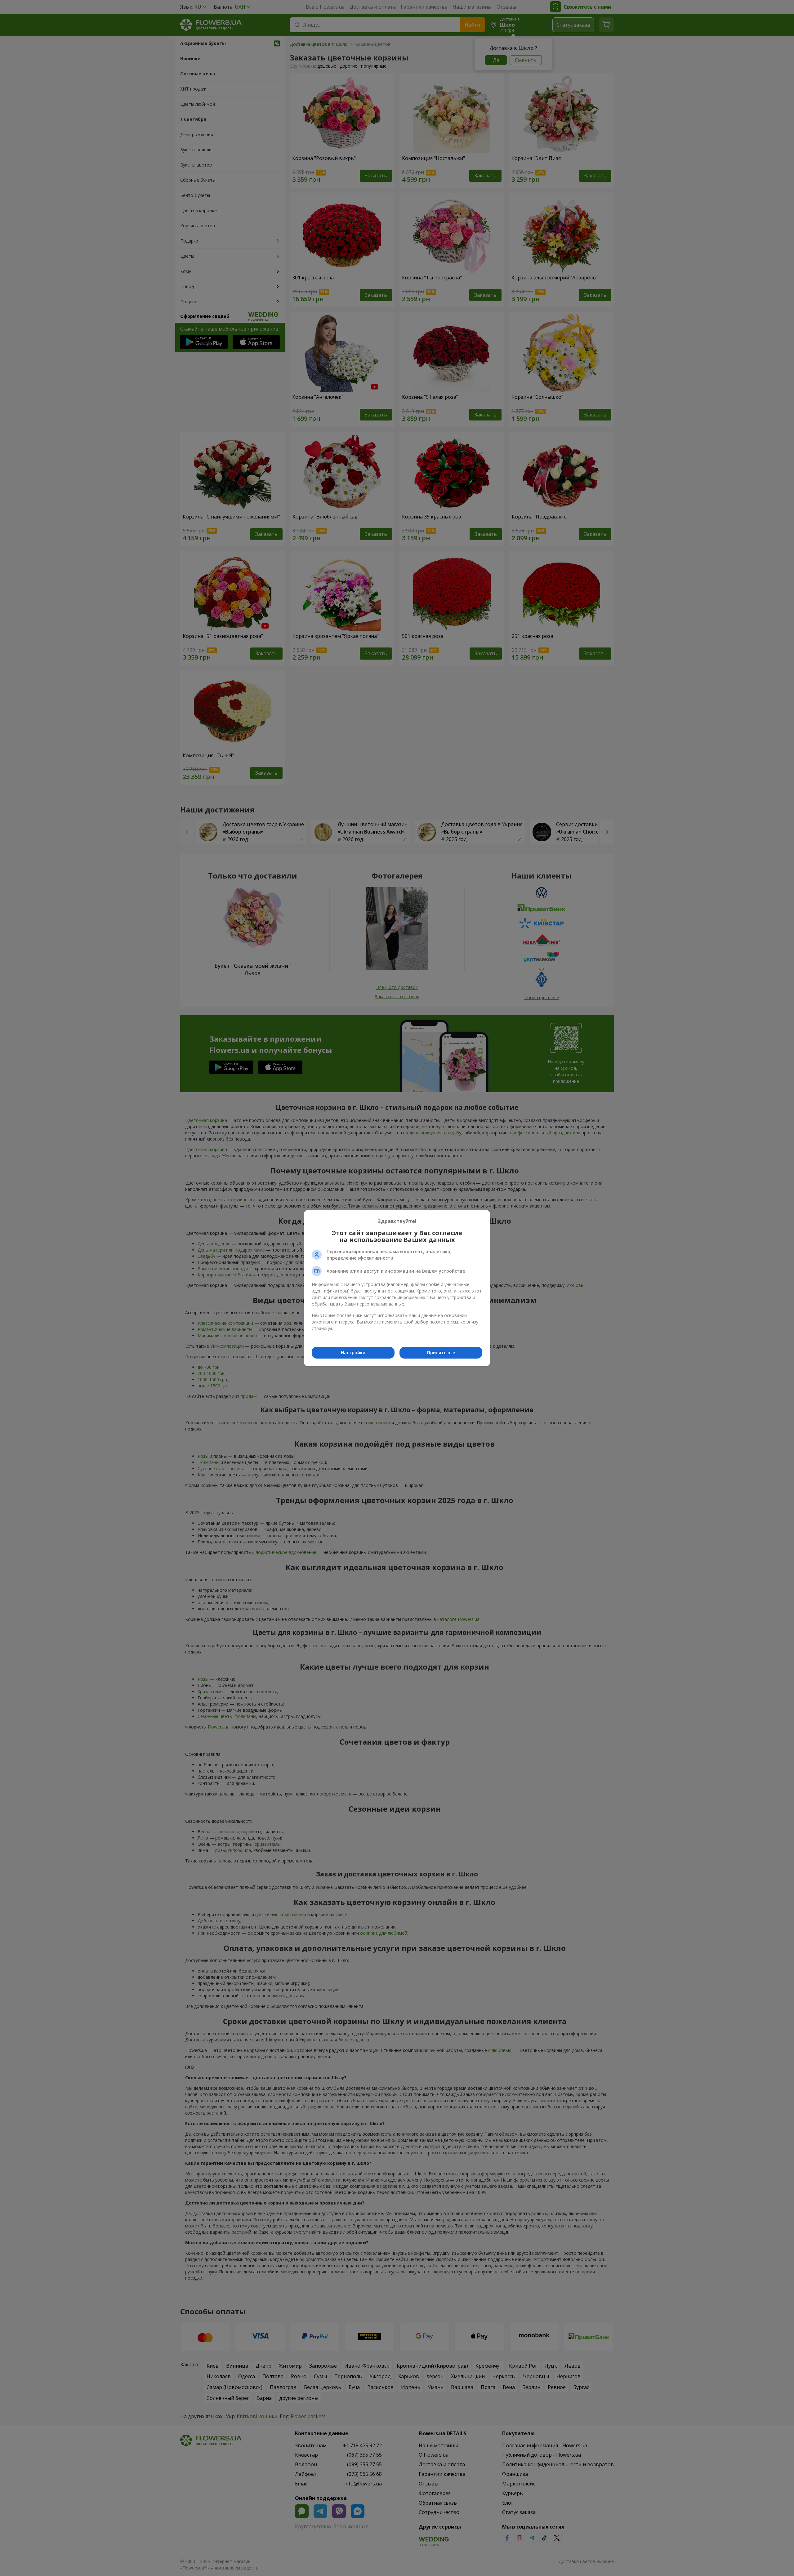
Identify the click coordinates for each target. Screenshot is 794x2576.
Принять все (441, 1353)
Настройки (353, 1353)
